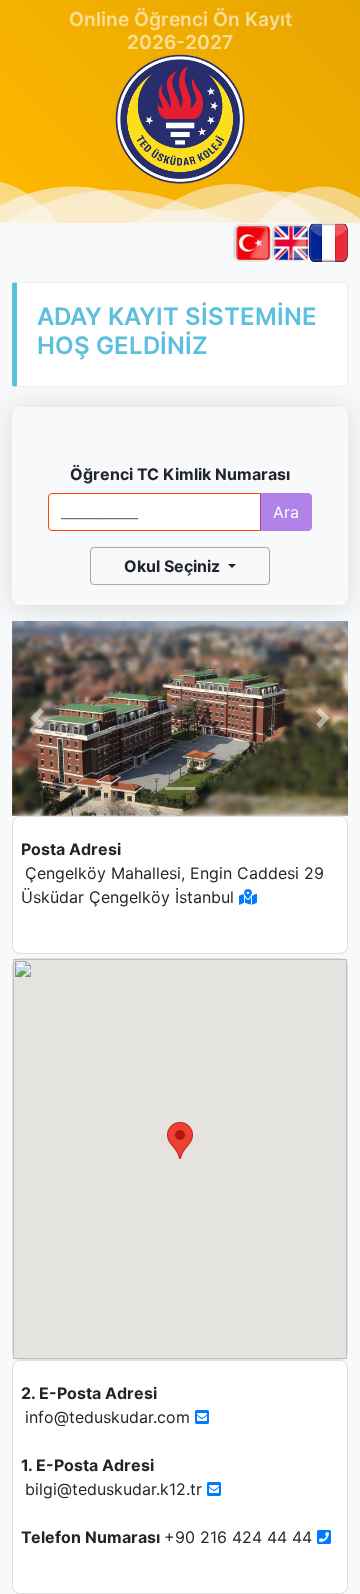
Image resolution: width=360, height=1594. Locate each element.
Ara (286, 512)
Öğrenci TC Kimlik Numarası (180, 474)
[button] (37, 719)
